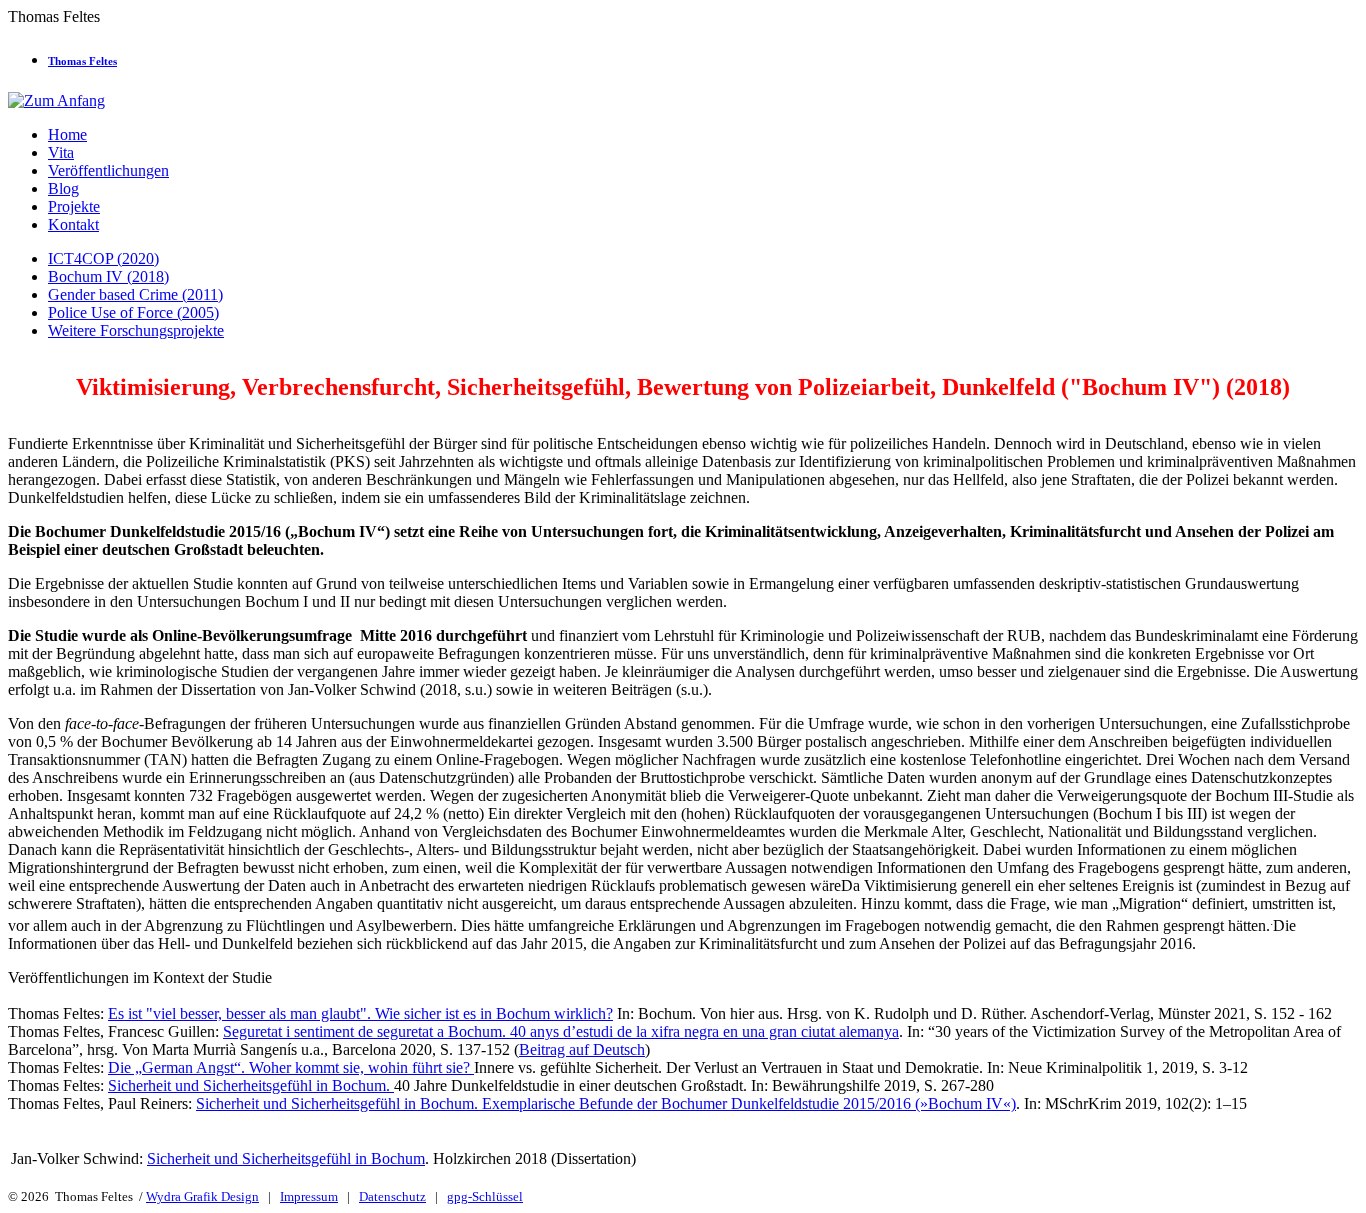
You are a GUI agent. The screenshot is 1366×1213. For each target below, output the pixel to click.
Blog (63, 188)
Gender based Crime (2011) (135, 294)
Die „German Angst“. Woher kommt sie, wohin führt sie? (291, 1067)
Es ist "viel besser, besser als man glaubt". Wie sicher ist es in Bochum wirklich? (360, 1013)
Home (67, 134)
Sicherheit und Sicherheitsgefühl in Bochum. (251, 1085)
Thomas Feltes (82, 61)
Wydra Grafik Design (202, 1196)
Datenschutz (392, 1196)
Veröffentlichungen (108, 170)
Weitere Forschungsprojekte (136, 330)
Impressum (309, 1196)
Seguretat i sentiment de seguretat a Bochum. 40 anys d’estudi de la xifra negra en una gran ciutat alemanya (561, 1031)
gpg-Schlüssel (485, 1196)
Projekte (74, 206)
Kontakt (73, 224)
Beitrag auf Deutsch (582, 1049)
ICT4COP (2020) (103, 258)
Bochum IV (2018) (108, 276)
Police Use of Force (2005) (133, 312)
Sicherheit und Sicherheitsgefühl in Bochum (286, 1158)
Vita (61, 152)
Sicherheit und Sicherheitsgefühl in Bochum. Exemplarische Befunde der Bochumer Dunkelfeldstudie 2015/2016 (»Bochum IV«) (606, 1103)
